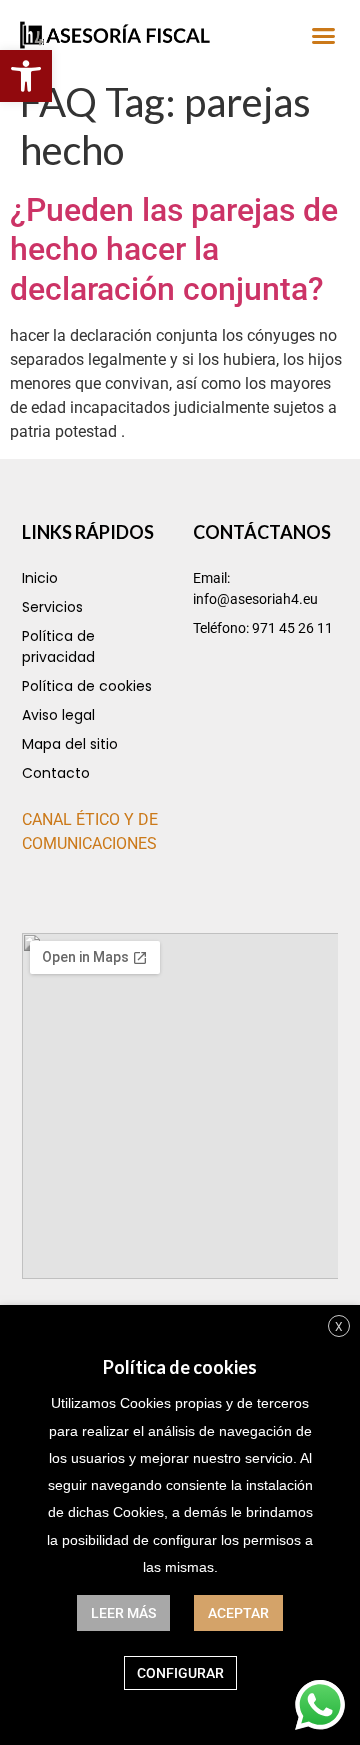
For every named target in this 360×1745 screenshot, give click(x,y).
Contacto (56, 773)
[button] (26, 76)
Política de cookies (87, 686)
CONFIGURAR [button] (180, 1673)
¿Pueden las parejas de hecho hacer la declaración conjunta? (174, 249)
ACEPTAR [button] (238, 1613)
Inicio (40, 578)
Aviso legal (58, 715)
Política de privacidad (58, 646)
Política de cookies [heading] (180, 1367)
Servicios (52, 607)
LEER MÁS (123, 1613)
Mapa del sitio (70, 744)
